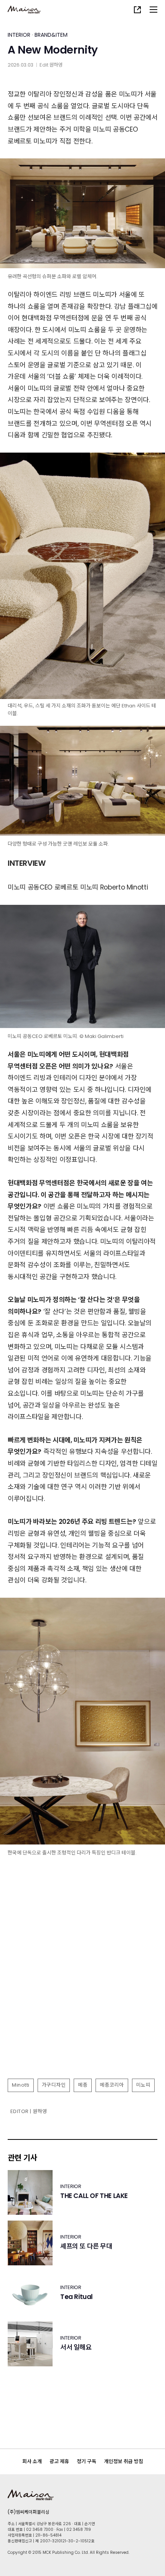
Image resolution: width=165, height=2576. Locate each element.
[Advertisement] (82, 1988)
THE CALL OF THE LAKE (94, 2196)
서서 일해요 (76, 2347)
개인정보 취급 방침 (124, 2461)
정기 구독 (87, 2461)
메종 (83, 2085)
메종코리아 (112, 2085)
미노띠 (144, 2085)
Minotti (21, 2085)
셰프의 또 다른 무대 (86, 2246)
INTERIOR (19, 35)
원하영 (56, 65)
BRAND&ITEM (51, 35)
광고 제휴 (59, 2461)
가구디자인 (54, 2085)
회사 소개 (32, 2461)
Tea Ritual (77, 2297)
